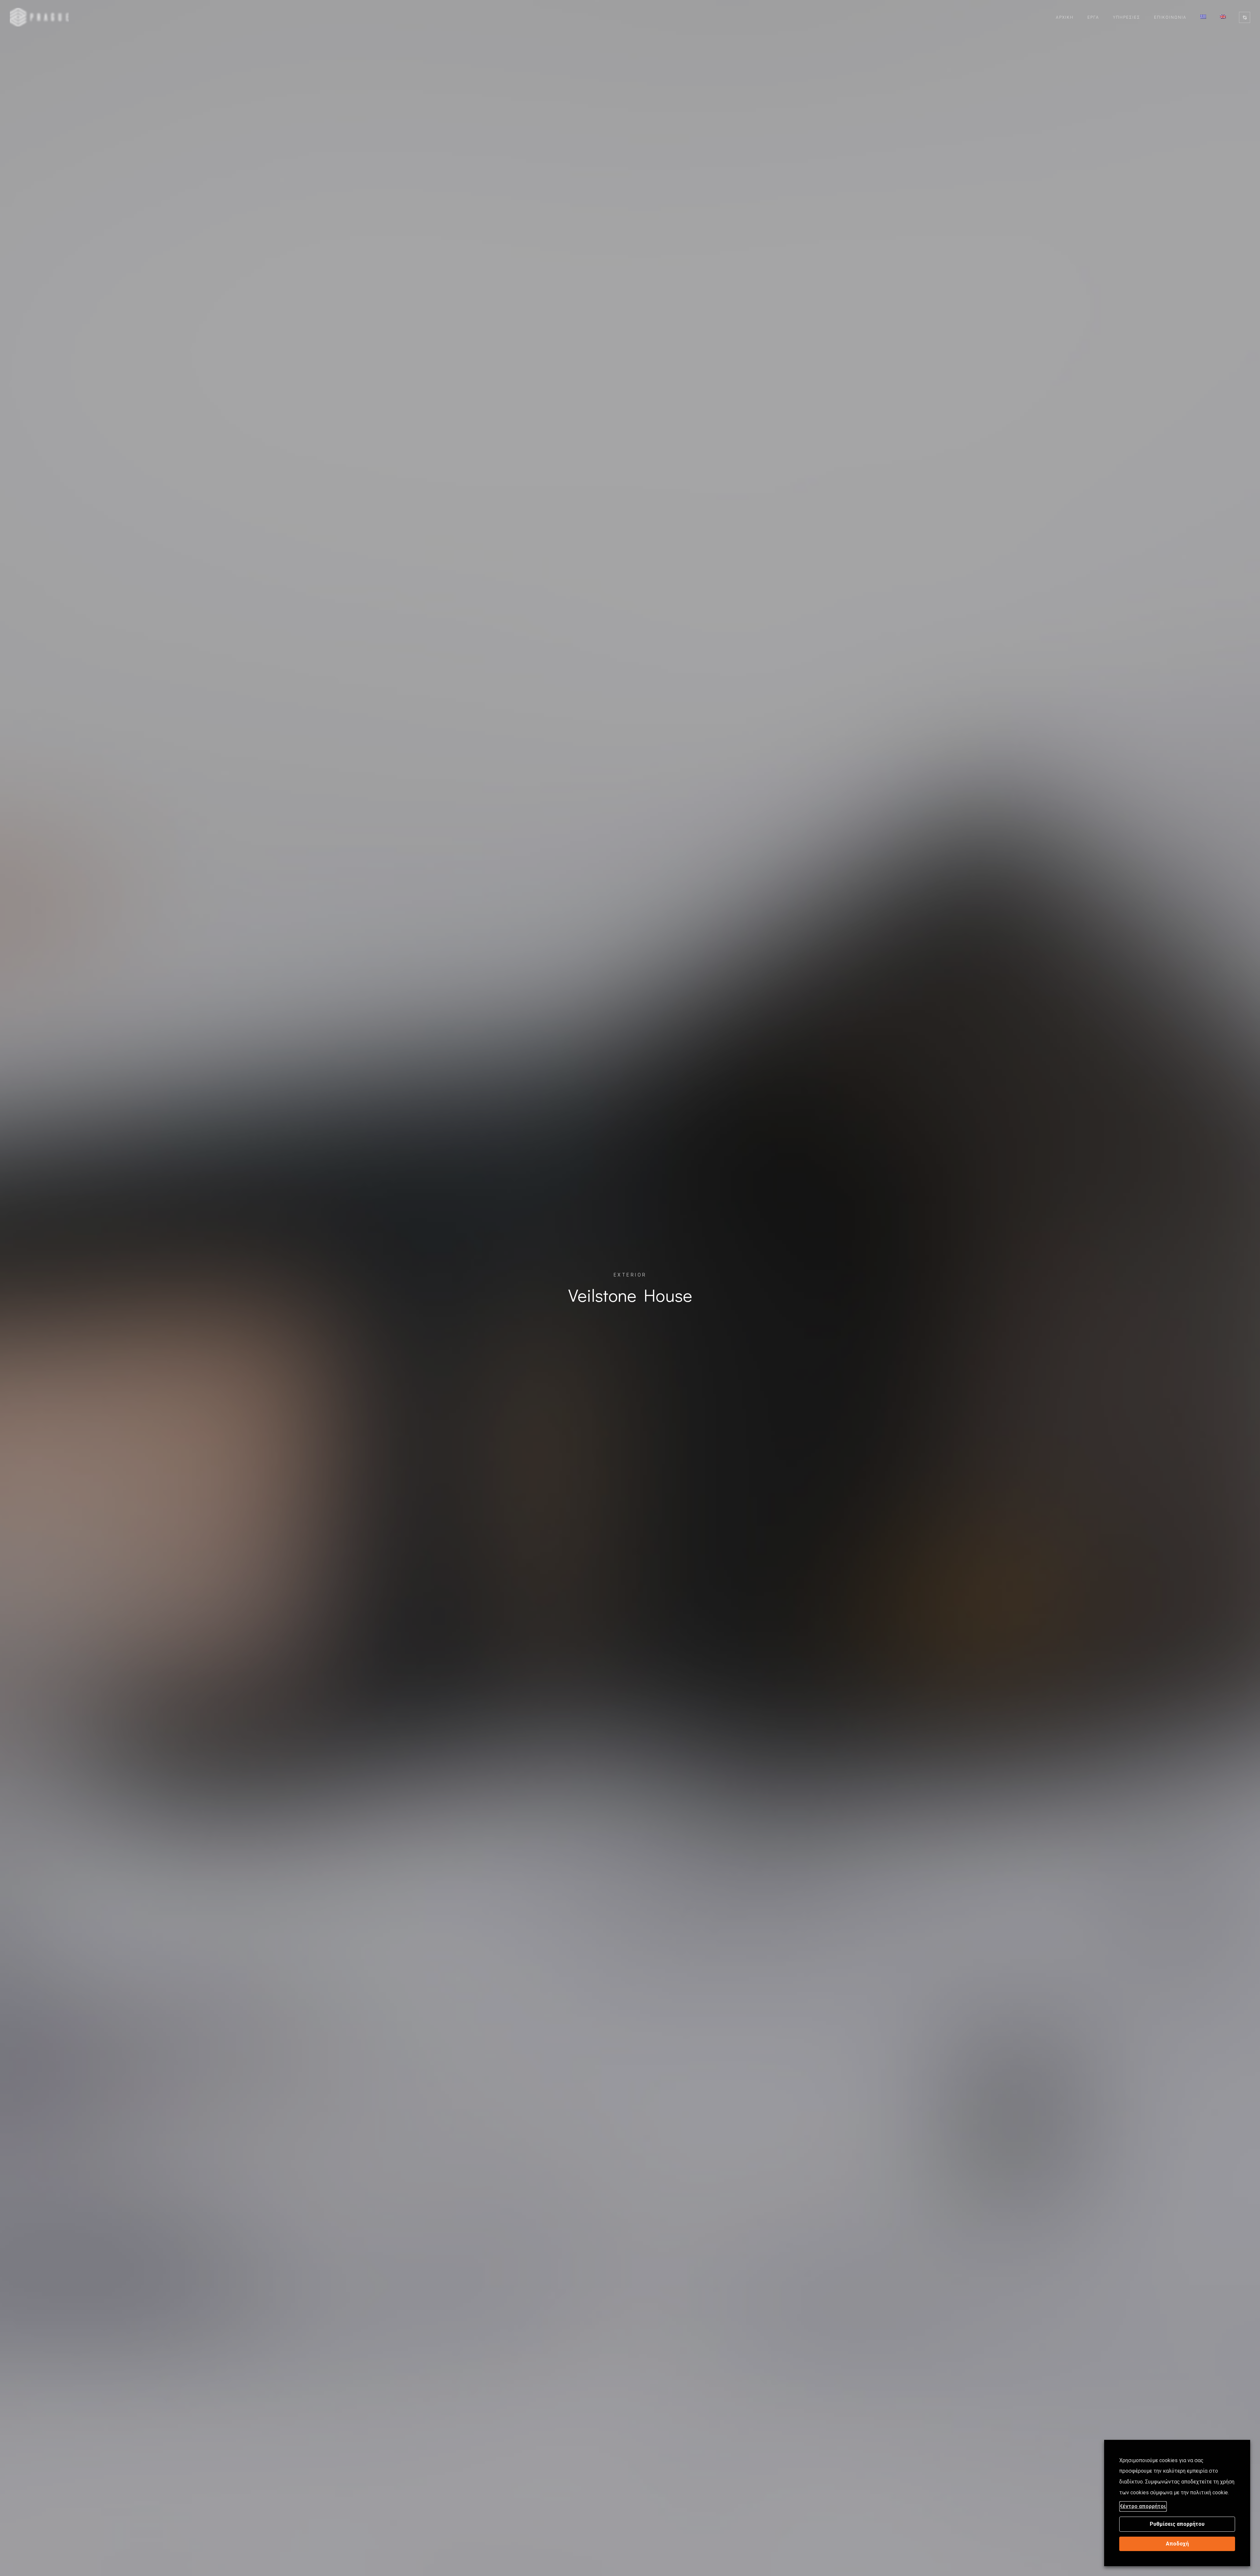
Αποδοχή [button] (1177, 2544)
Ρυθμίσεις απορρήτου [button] (1177, 2524)
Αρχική (1065, 17)
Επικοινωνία (1170, 17)
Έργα (1093, 17)
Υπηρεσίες (1127, 17)
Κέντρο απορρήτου (1143, 2506)
